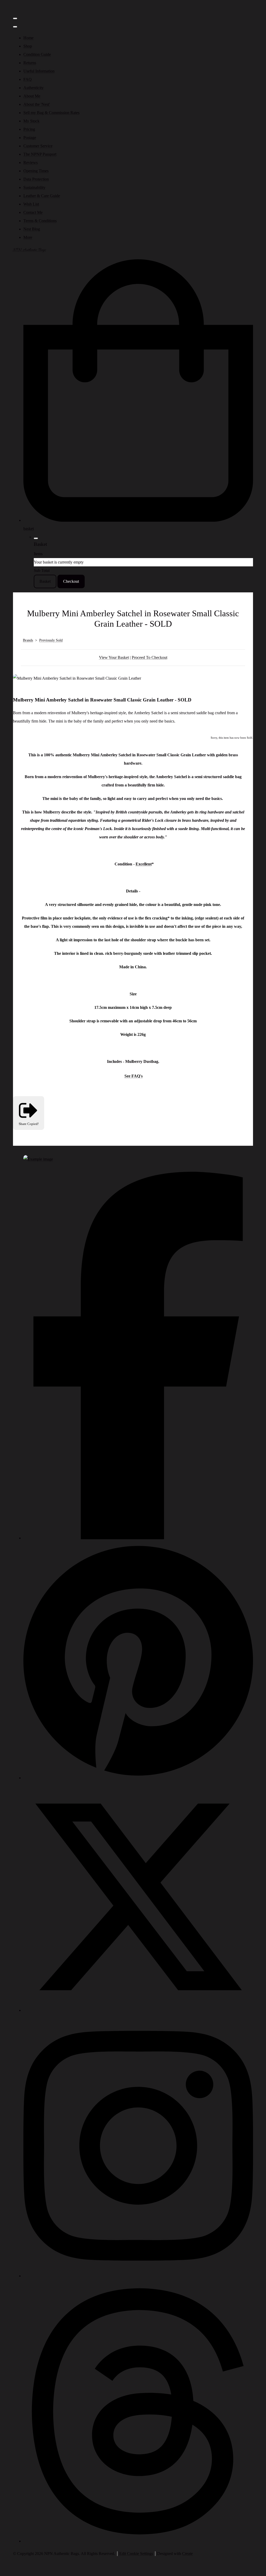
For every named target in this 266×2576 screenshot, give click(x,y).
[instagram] (138, 2276)
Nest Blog (32, 229)
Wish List (31, 204)
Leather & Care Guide (42, 196)
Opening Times (36, 171)
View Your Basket (114, 657)
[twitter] (138, 2010)
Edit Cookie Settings (136, 2554)
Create (187, 2554)
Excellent (144, 864)
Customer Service (38, 146)
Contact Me (33, 212)
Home (28, 38)
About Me (32, 96)
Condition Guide (37, 54)
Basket (45, 581)
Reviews (31, 163)
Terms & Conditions (40, 221)
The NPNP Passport (40, 154)
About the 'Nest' (37, 104)
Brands (28, 640)
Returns (30, 63)
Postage (30, 138)
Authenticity (34, 88)
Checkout (71, 581)
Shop (28, 46)
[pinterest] (138, 1778)
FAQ (28, 79)
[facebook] (138, 1538)
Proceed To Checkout (149, 657)
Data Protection (36, 179)
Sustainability (34, 187)
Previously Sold (51, 640)
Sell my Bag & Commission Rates (51, 113)
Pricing (29, 129)
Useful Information (39, 71)
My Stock (31, 121)
